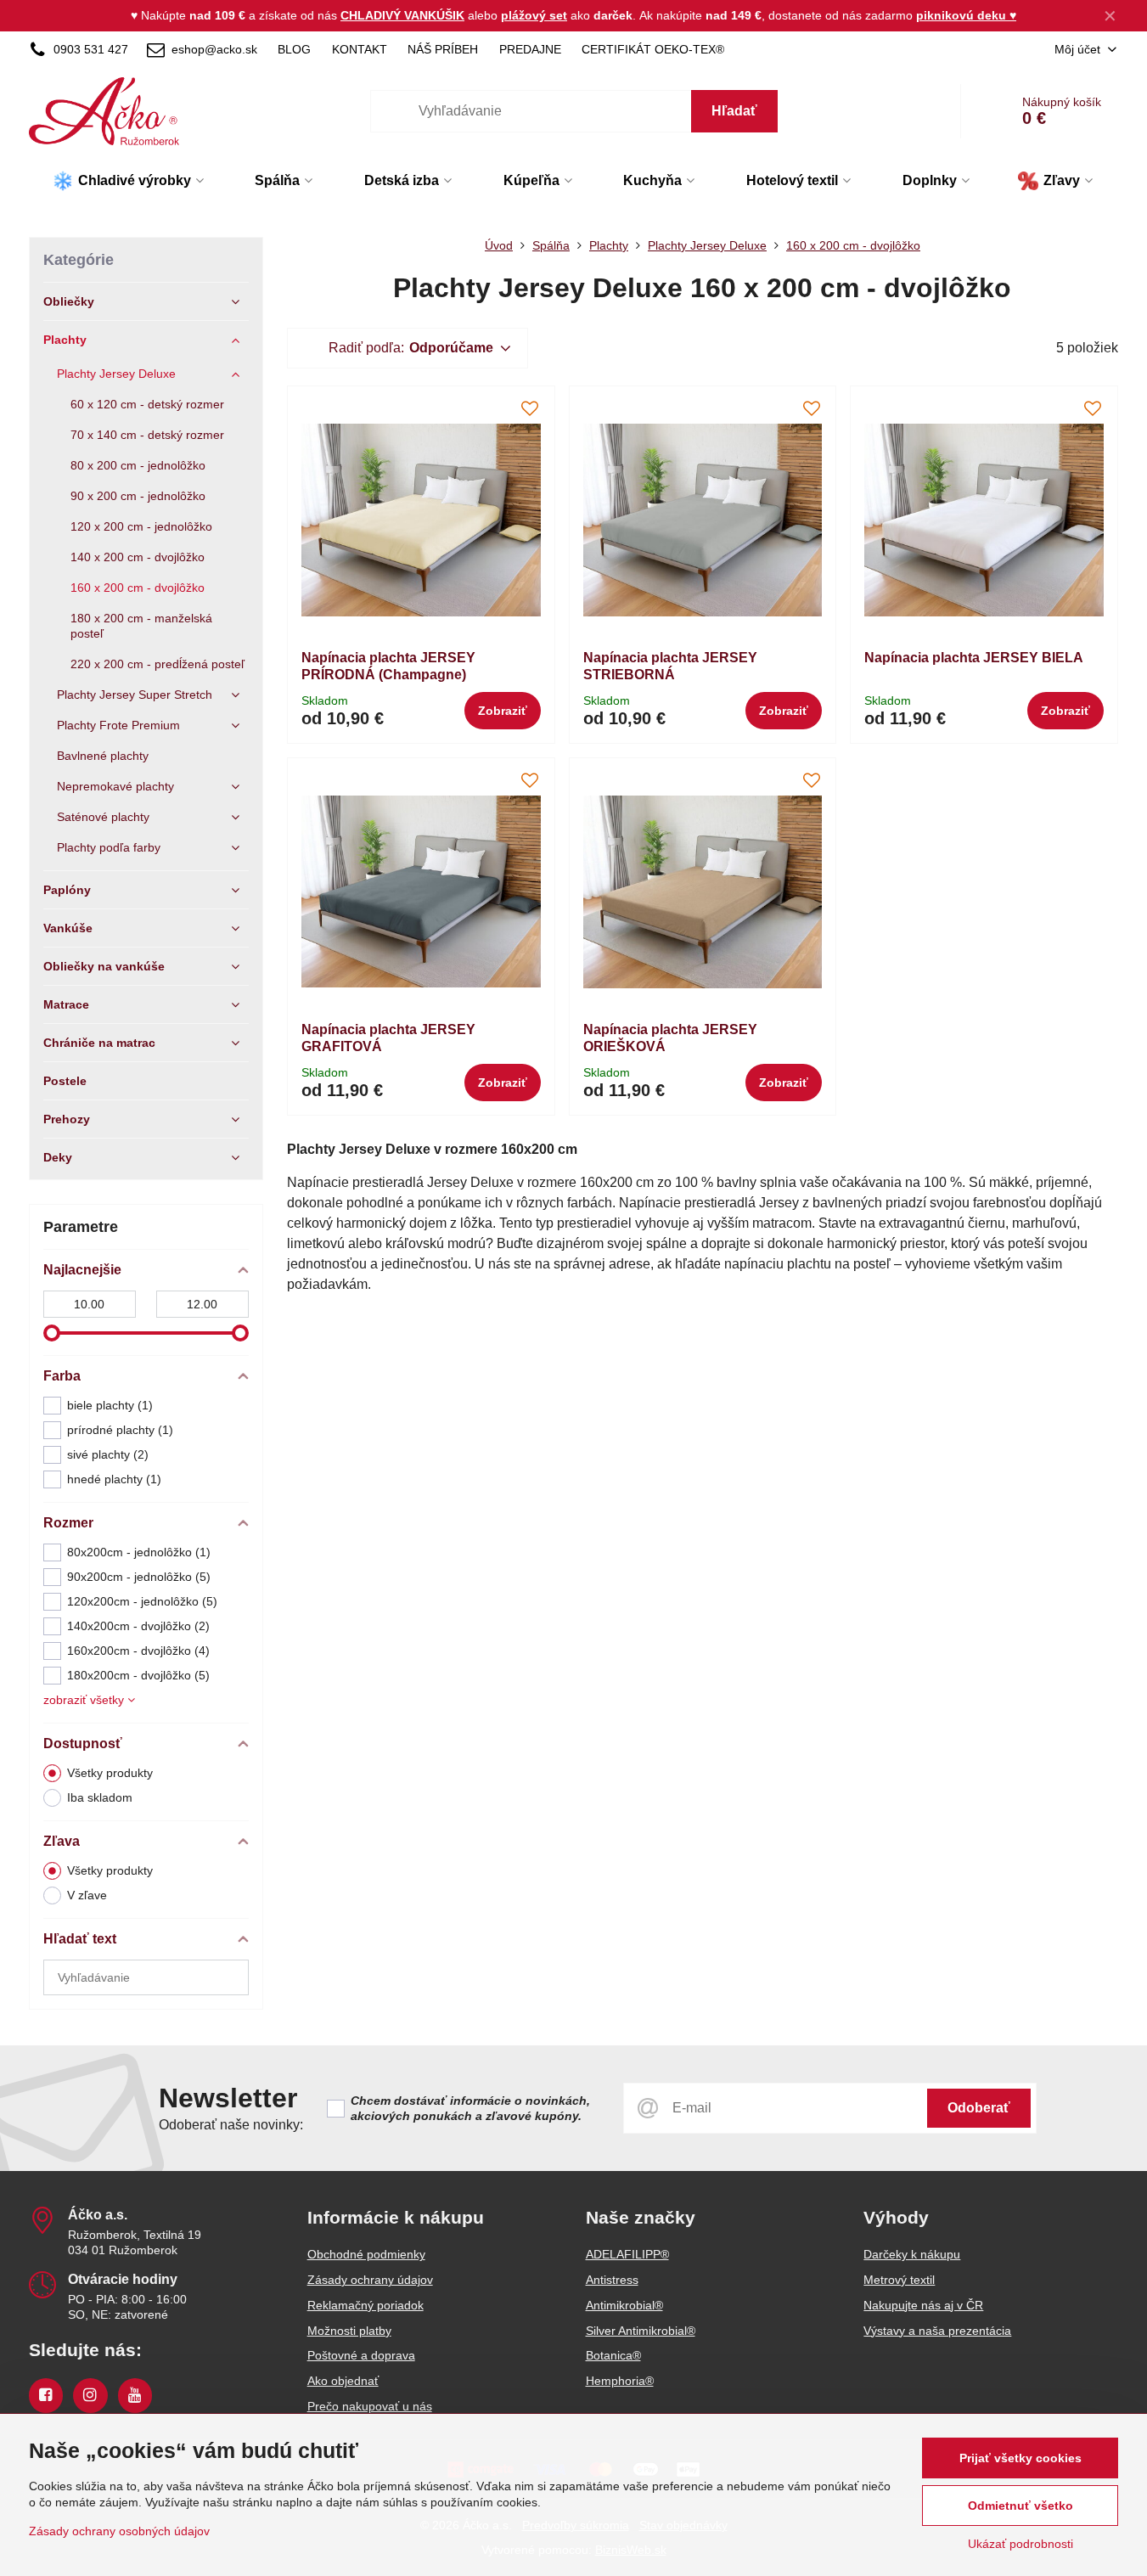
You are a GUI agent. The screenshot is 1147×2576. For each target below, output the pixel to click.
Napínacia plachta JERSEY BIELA (974, 658)
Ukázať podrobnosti (1020, 2544)
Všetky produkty (110, 1773)
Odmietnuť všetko (1020, 2506)
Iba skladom (100, 1797)
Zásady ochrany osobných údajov (119, 2531)
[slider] (52, 1333)
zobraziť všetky (85, 1700)
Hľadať (734, 111)
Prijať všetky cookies (1020, 2458)
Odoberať (979, 2108)
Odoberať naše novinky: (231, 2125)
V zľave (87, 1895)
